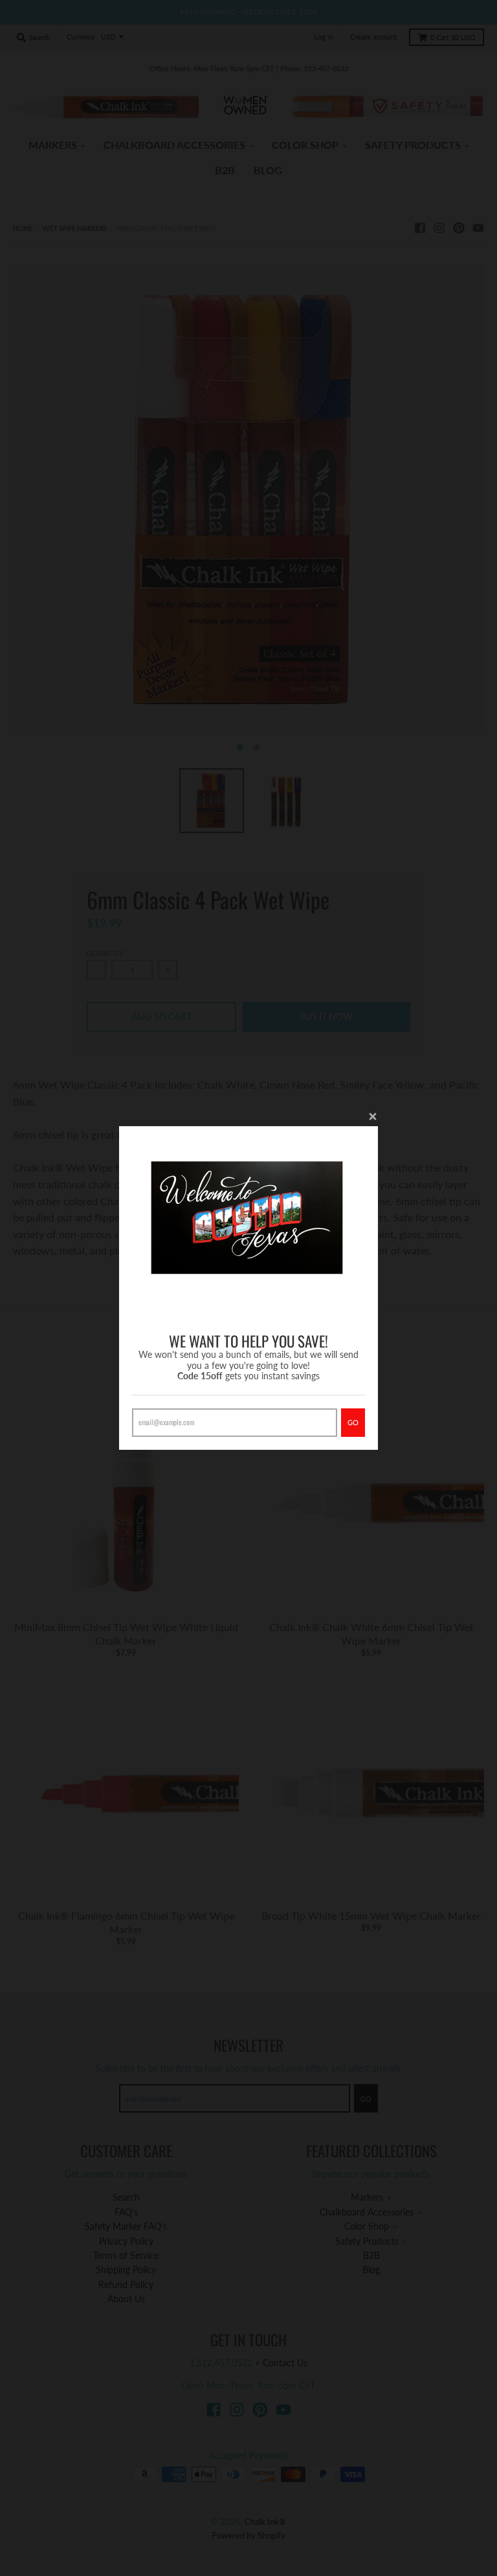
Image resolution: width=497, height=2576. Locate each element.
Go (353, 1422)
